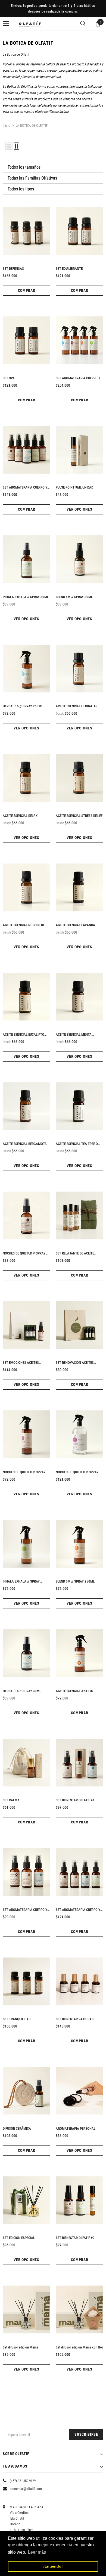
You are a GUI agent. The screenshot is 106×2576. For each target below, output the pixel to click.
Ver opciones (79, 509)
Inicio (7, 125)
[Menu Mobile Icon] (6, 24)
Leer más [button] (37, 2552)
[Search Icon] (83, 24)
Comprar (27, 290)
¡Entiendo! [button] (53, 2566)
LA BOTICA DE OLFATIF (32, 125)
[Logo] (30, 24)
